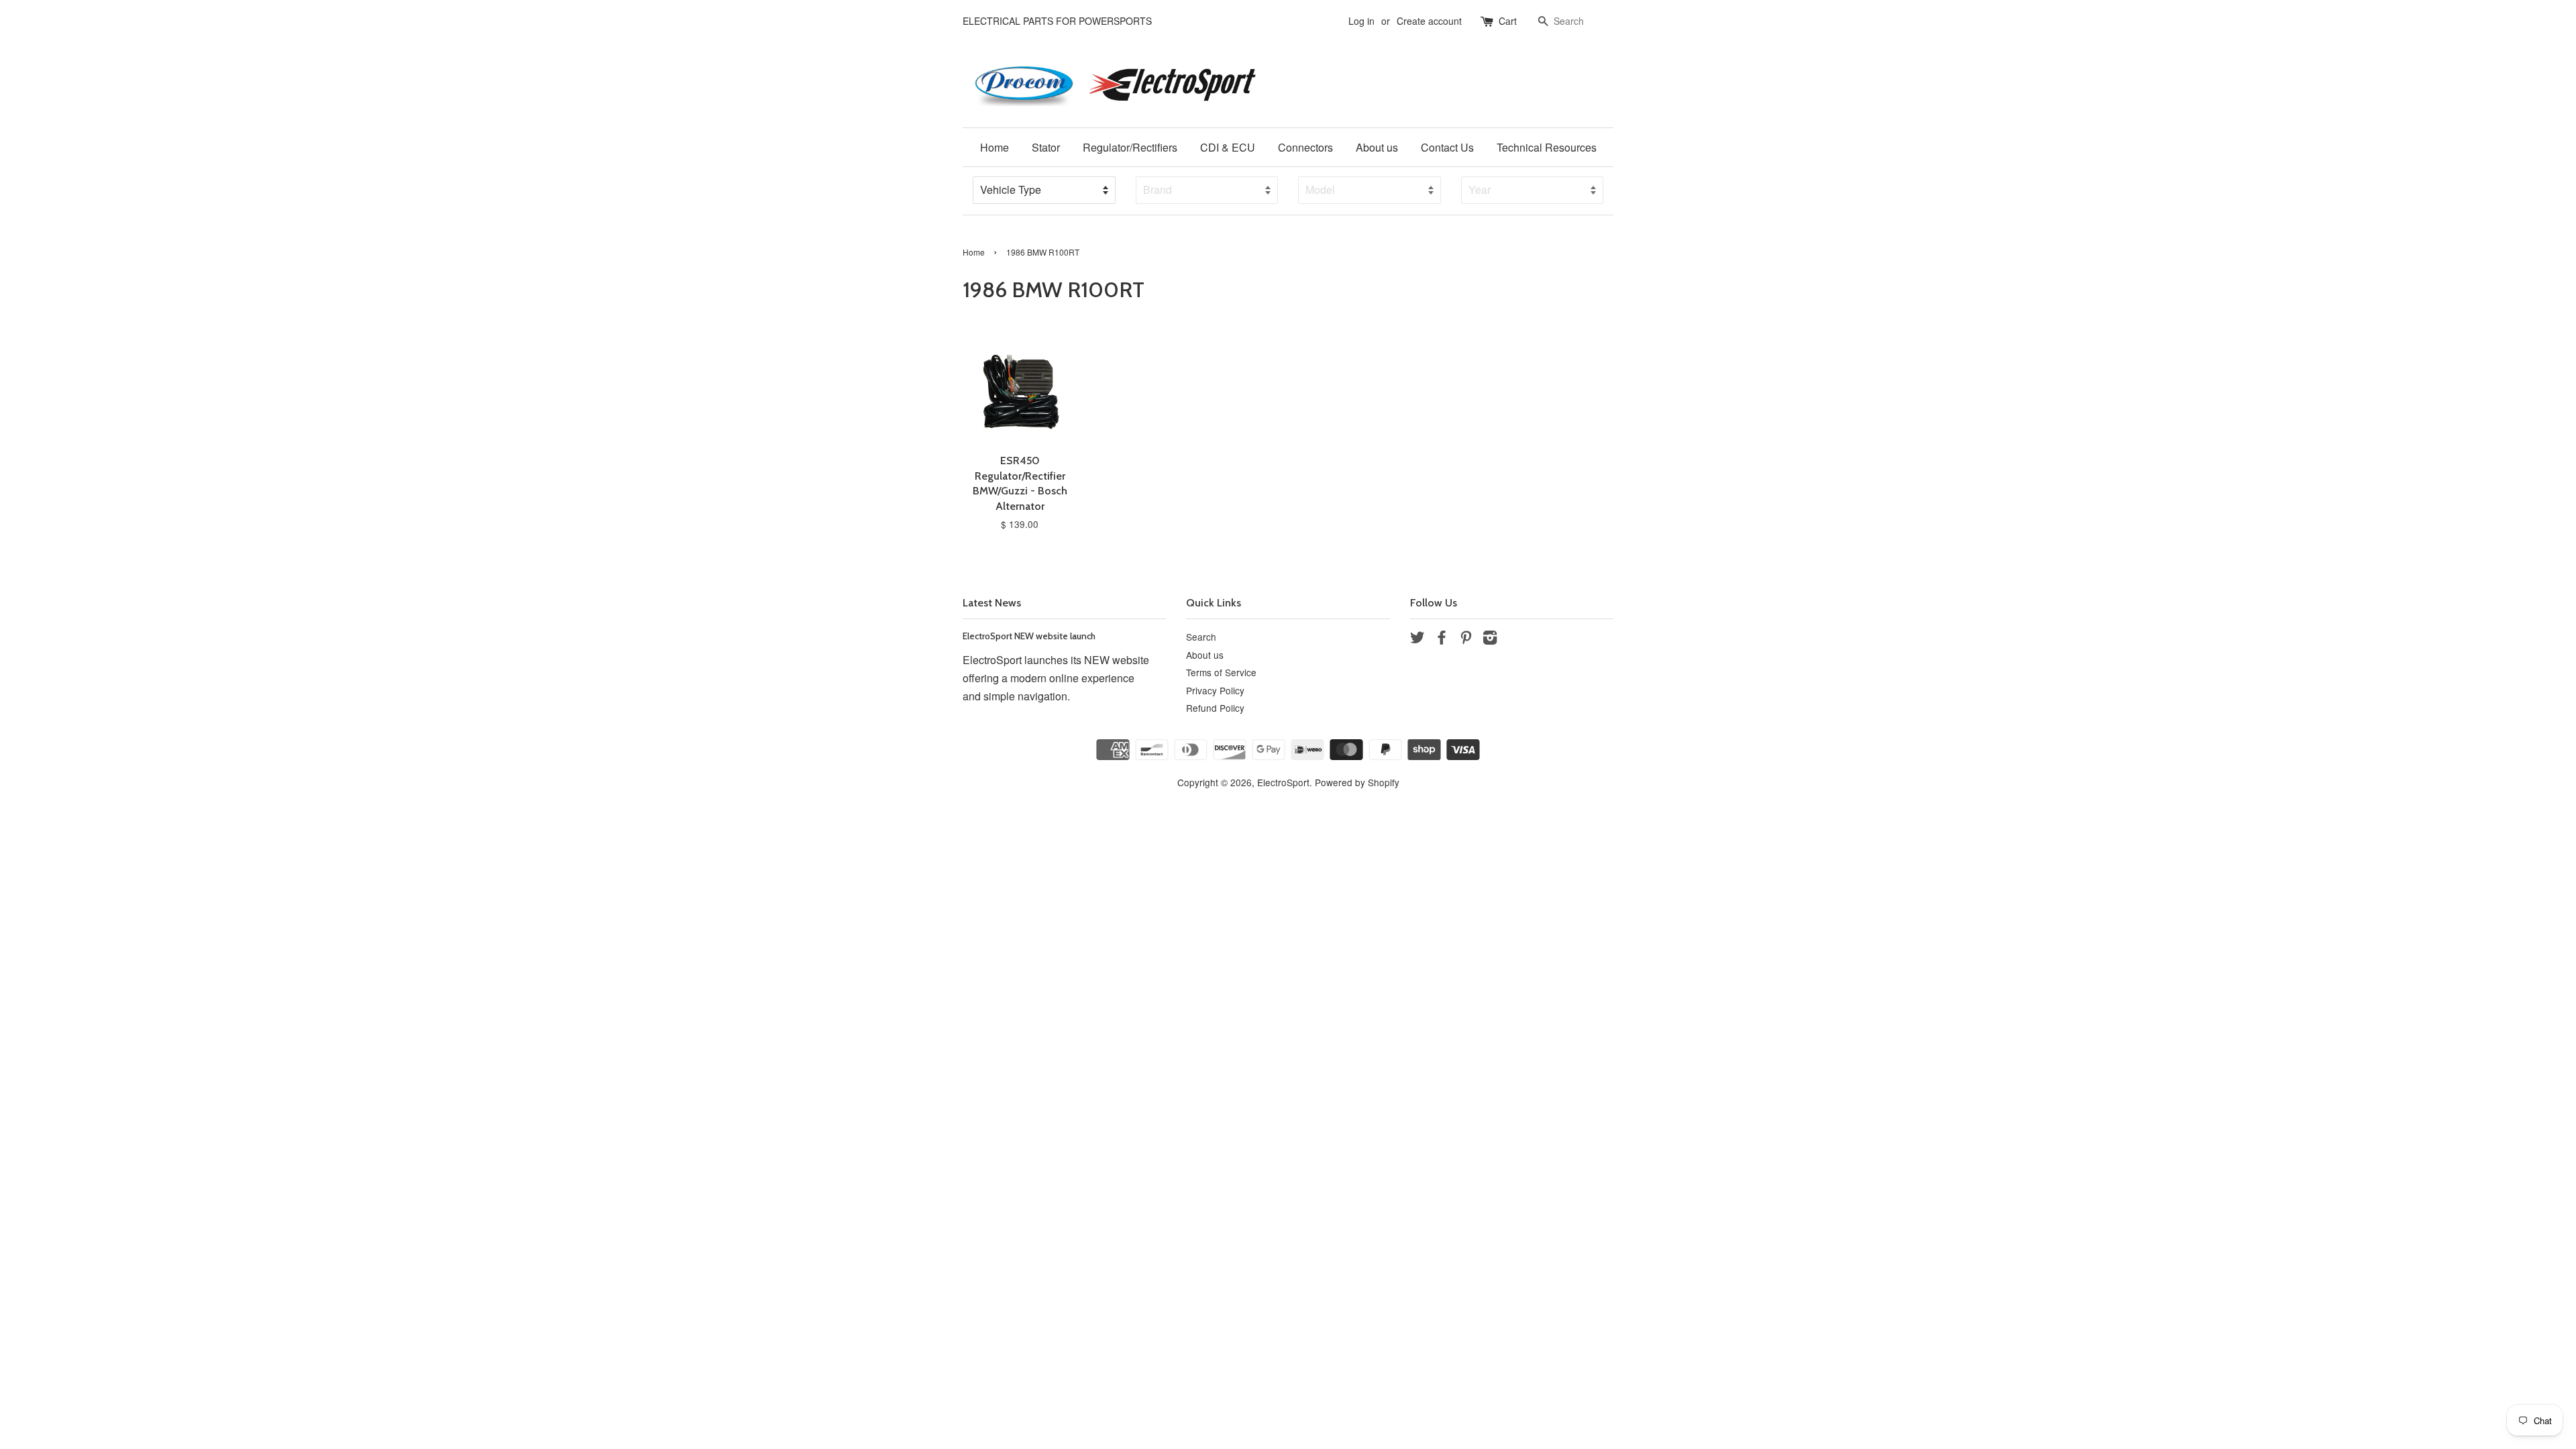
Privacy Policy (1215, 690)
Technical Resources (1547, 147)
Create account (1429, 21)
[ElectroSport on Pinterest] (1466, 639)
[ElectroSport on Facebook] (1442, 639)
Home (995, 147)
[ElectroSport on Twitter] (1417, 639)
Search (1201, 637)
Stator (1046, 147)
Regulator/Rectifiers (1130, 147)
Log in (1361, 21)
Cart (1508, 21)
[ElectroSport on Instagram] (1490, 639)
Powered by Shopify (1357, 782)
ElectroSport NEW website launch (1029, 636)
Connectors (1305, 147)
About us (1377, 147)
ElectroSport (1283, 782)
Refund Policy (1215, 708)
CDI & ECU (1228, 147)
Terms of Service (1221, 672)
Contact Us (1447, 147)
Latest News (992, 603)
